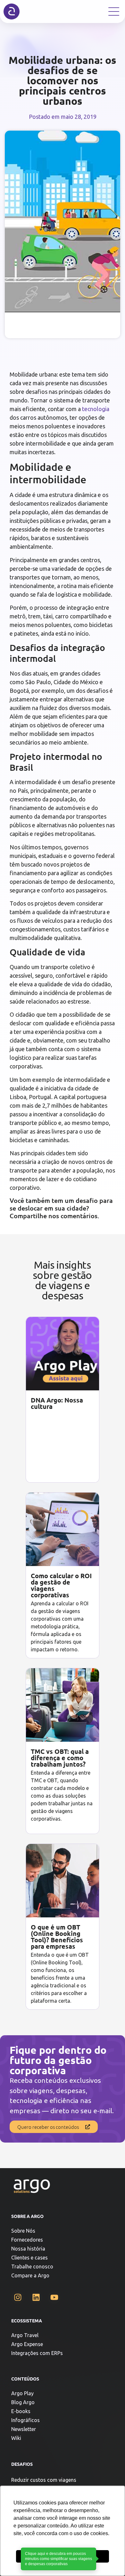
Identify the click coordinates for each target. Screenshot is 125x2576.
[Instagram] (18, 2297)
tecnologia (96, 409)
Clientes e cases (29, 2258)
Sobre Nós (23, 2231)
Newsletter (24, 2429)
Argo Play (22, 2393)
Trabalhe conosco (32, 2266)
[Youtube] (54, 2297)
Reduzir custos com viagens (44, 2480)
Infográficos (25, 2420)
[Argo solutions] (12, 11)
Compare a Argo (30, 2275)
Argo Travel (25, 2335)
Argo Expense (27, 2344)
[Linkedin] (36, 2297)
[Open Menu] (114, 11)
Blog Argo (23, 2402)
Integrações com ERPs (37, 2353)
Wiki (16, 2438)
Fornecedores (27, 2240)
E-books (21, 2411)
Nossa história (28, 2249)
